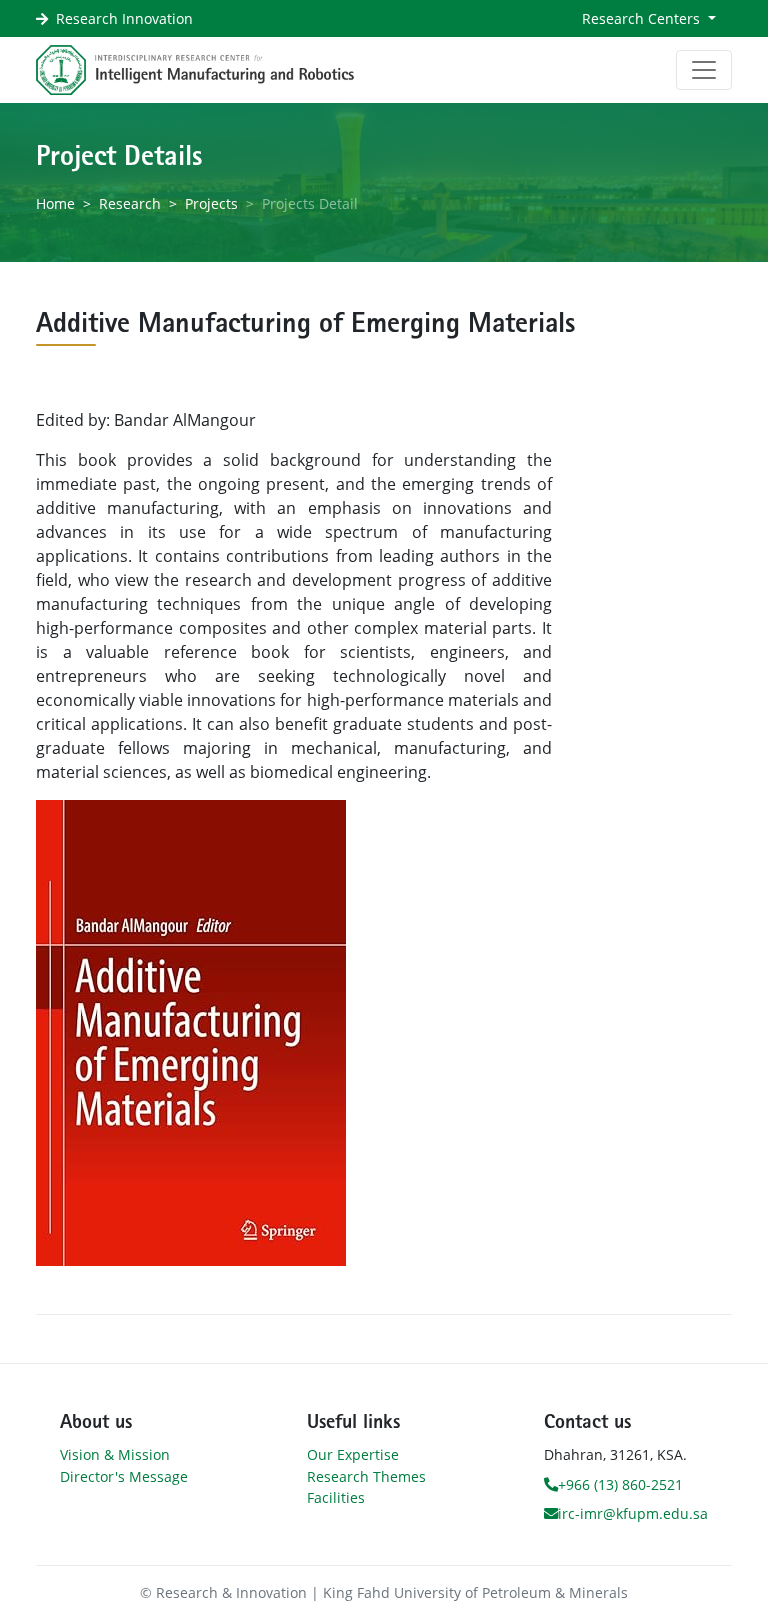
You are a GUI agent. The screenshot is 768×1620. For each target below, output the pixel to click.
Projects (211, 203)
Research (130, 203)
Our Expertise (353, 1454)
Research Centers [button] (643, 18)
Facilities (336, 1497)
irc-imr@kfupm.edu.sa (633, 1513)
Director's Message (124, 1476)
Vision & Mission (115, 1454)
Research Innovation (124, 18)
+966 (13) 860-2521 (620, 1484)
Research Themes (366, 1476)
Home (55, 203)
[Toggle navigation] (704, 70)
